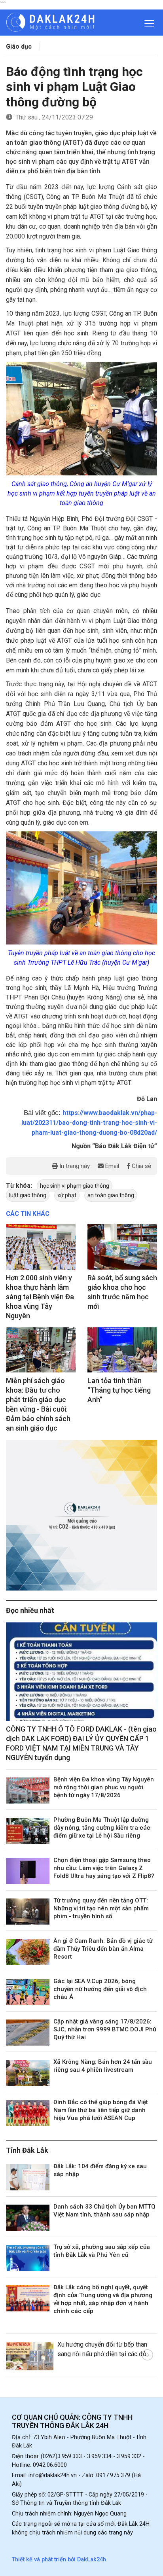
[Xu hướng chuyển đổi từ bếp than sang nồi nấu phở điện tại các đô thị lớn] (30, 2356)
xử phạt (67, 1195)
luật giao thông (28, 1195)
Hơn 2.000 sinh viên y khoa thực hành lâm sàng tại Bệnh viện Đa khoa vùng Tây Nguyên (40, 1297)
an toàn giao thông (111, 1195)
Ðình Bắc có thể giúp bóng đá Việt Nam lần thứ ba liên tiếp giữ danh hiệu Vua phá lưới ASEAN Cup (101, 2110)
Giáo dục (19, 46)
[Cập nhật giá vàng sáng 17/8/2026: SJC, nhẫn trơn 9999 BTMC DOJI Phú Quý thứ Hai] (28, 2033)
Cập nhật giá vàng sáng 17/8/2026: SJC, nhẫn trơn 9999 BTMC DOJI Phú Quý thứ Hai (105, 2029)
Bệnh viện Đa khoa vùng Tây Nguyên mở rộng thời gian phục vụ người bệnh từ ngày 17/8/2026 (104, 1787)
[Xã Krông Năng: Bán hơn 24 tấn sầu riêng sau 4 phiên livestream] (28, 2073)
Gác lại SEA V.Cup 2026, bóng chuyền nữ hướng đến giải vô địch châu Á (100, 1989)
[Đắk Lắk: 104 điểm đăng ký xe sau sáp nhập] (28, 2177)
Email (111, 1166)
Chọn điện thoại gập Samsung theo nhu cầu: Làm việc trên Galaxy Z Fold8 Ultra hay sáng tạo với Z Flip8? (104, 1868)
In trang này (74, 1166)
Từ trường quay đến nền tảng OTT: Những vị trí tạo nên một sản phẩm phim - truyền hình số (101, 1908)
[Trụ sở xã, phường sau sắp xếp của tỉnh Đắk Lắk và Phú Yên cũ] (28, 2258)
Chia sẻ (141, 1166)
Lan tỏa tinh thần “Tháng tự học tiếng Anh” (119, 1390)
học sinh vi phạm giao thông (75, 1186)
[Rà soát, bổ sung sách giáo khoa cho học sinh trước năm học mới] (122, 1247)
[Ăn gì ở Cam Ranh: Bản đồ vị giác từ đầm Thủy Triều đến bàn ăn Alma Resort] (28, 1952)
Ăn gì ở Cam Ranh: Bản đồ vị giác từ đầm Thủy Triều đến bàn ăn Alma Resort (103, 1949)
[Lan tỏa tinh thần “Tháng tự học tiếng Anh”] (122, 1350)
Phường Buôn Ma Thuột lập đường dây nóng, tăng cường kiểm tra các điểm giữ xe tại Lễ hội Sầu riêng (102, 1828)
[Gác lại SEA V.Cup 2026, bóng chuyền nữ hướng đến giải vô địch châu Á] (28, 1992)
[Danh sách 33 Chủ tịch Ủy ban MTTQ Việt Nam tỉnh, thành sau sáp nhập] (28, 2218)
